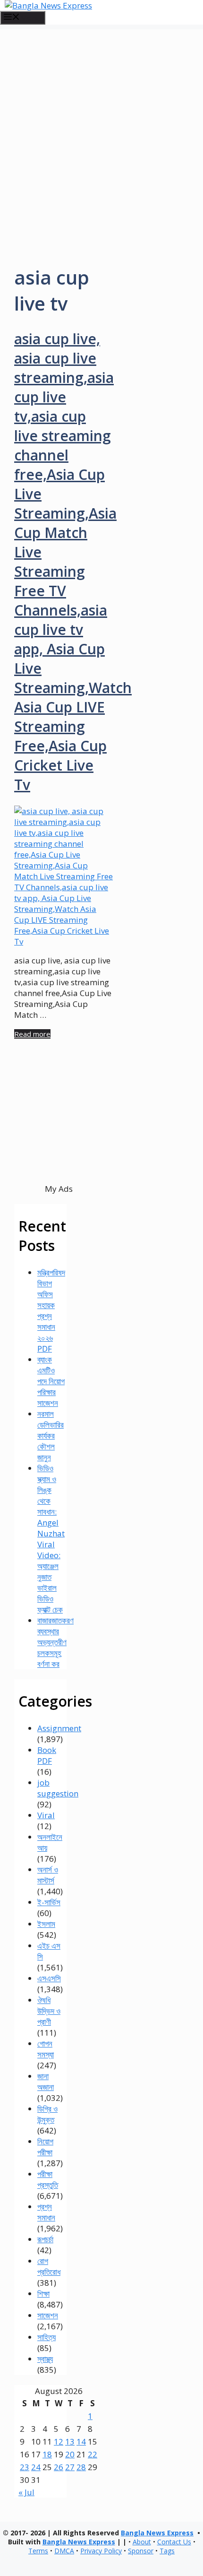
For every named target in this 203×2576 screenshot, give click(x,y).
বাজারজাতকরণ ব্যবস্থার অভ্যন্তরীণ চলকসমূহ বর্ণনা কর (55, 1642)
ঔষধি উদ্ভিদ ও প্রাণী (49, 2011)
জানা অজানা (46, 2082)
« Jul (26, 2492)
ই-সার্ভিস (49, 1902)
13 (70, 2442)
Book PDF (47, 1755)
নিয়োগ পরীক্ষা (45, 2147)
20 (70, 2454)
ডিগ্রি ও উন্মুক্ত (47, 2114)
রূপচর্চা (45, 2239)
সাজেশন (48, 2315)
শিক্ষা (43, 2294)
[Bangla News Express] (48, 5)
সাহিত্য (47, 2337)
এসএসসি (49, 1978)
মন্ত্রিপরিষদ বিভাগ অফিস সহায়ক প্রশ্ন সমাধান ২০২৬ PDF (51, 1310)
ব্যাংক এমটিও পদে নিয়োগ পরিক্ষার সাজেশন (51, 1381)
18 (47, 2454)
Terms (38, 2551)
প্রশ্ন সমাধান (46, 2212)
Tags (167, 2551)
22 (93, 2454)
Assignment (59, 1728)
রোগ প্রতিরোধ (49, 2266)
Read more (32, 1034)
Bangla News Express (157, 2533)
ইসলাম (46, 1924)
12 (59, 2442)
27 (70, 2467)
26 (59, 2467)
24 (36, 2467)
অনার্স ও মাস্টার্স (48, 1875)
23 (25, 2467)
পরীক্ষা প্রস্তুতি (48, 2179)
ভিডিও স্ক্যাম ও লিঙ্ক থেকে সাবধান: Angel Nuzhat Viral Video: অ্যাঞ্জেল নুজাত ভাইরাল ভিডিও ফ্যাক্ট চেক (51, 1539)
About (142, 2542)
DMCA (64, 2551)
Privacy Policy (101, 2551)
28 (81, 2467)
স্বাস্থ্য (45, 2359)
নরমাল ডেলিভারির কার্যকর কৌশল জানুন (51, 1435)
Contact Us (174, 2542)
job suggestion (58, 1788)
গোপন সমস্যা (46, 2049)
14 (81, 2442)
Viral (46, 1815)
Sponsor (141, 2551)
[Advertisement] (101, 131)
